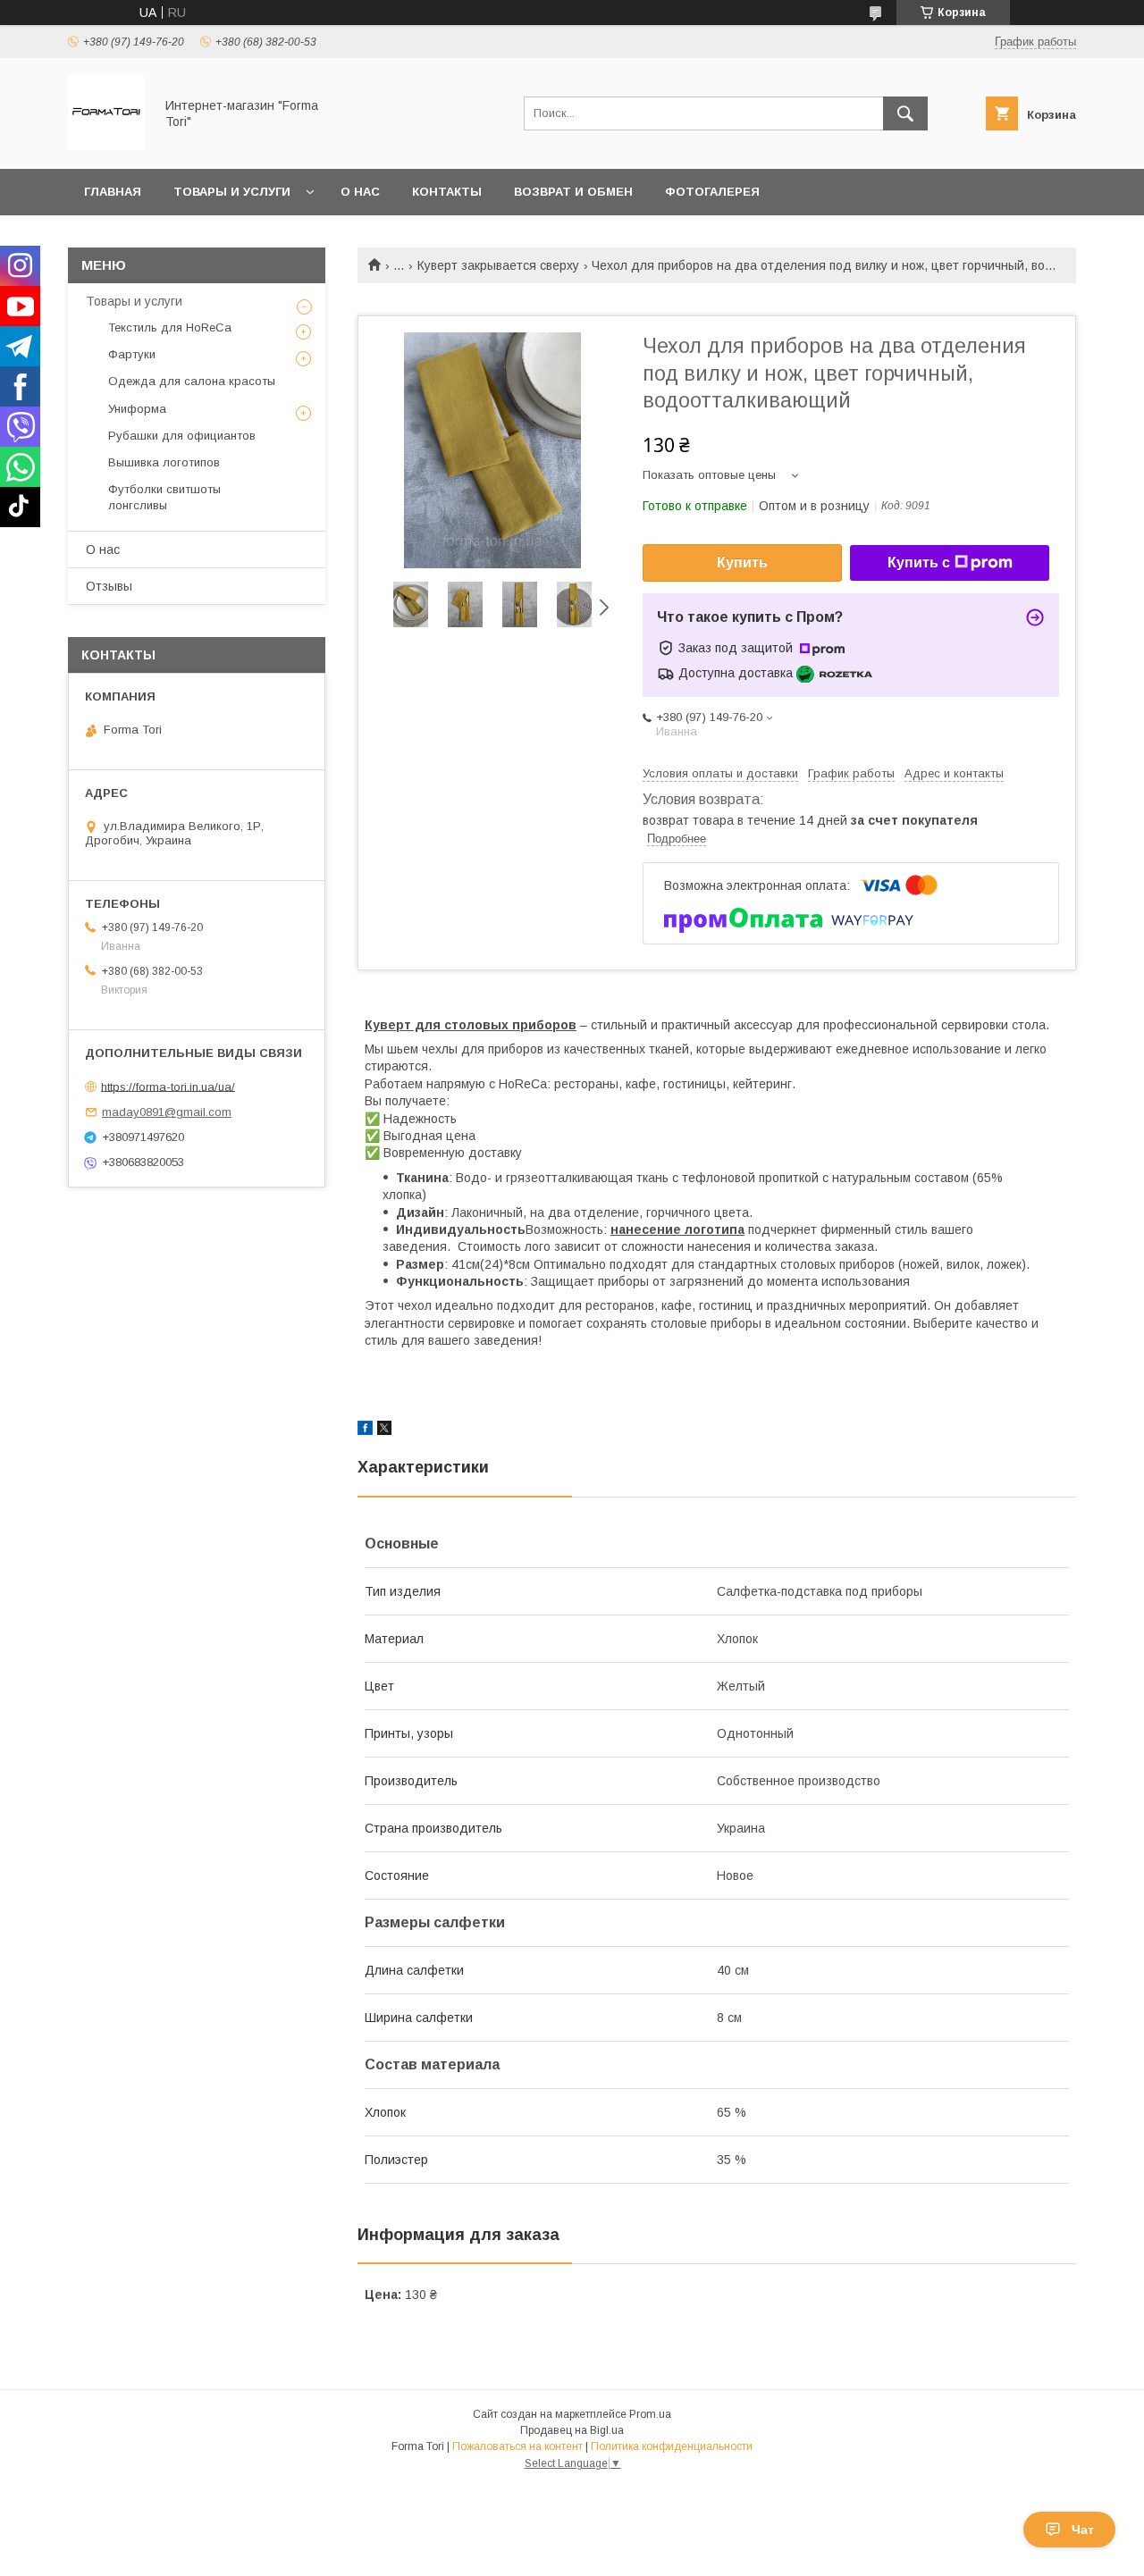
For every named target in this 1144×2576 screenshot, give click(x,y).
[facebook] (365, 1431)
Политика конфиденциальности (672, 2446)
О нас (360, 192)
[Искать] (905, 113)
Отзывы (109, 586)
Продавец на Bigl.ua (572, 2430)
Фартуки (132, 354)
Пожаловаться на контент (517, 2446)
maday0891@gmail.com (167, 1112)
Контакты (447, 192)
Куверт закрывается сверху (498, 265)
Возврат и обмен (573, 192)
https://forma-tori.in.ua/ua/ (168, 1086)
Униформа (137, 409)
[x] (384, 1431)
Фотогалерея (712, 192)
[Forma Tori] (106, 146)
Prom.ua (650, 2414)
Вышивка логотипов (164, 462)
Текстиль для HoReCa (170, 327)
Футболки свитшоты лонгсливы (164, 497)
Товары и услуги (232, 192)
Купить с (919, 562)
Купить (742, 562)
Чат (1083, 2530)
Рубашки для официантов (182, 436)
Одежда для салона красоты (192, 381)
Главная (113, 192)
